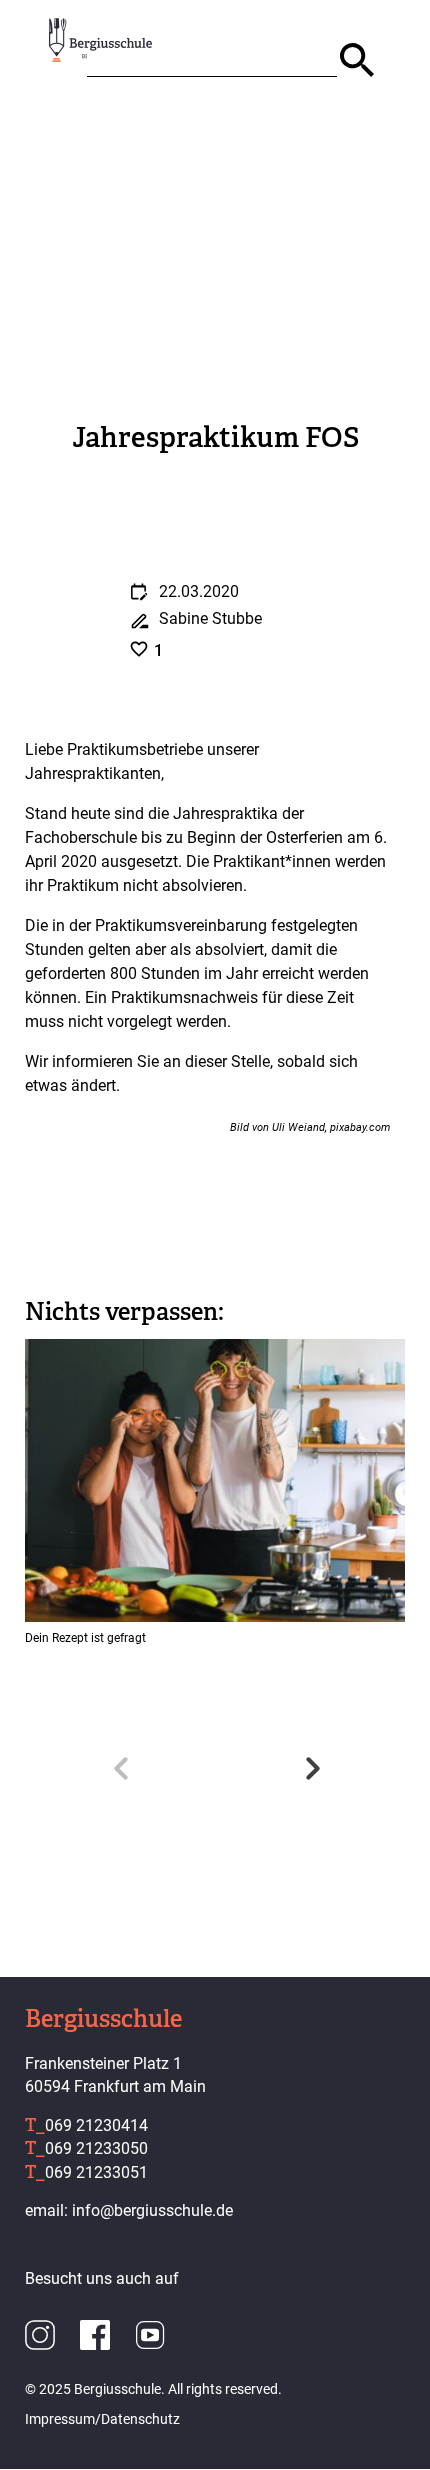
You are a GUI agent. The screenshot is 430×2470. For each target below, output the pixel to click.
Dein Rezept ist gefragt (85, 1638)
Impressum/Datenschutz (102, 2419)
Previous (120, 1763)
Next (310, 1763)
